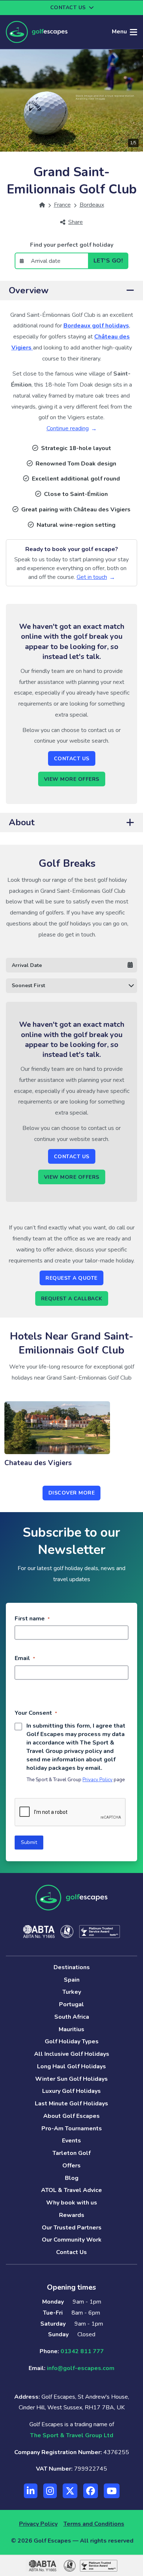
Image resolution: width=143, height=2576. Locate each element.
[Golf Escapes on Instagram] (50, 2491)
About (22, 822)
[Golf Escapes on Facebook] (91, 2491)
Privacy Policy (98, 1780)
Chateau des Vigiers (38, 1463)
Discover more (72, 1493)
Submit (29, 1842)
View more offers (72, 779)
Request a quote (71, 1278)
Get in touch (92, 577)
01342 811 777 (82, 2351)
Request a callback (72, 1299)
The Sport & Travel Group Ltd (72, 2435)
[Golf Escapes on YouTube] (112, 2491)
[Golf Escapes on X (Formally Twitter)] (70, 2491)
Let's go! (108, 261)
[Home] (42, 205)
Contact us (68, 8)
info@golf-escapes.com (81, 2368)
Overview (29, 290)
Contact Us (72, 759)
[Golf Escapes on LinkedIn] (31, 2491)
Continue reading (68, 428)
